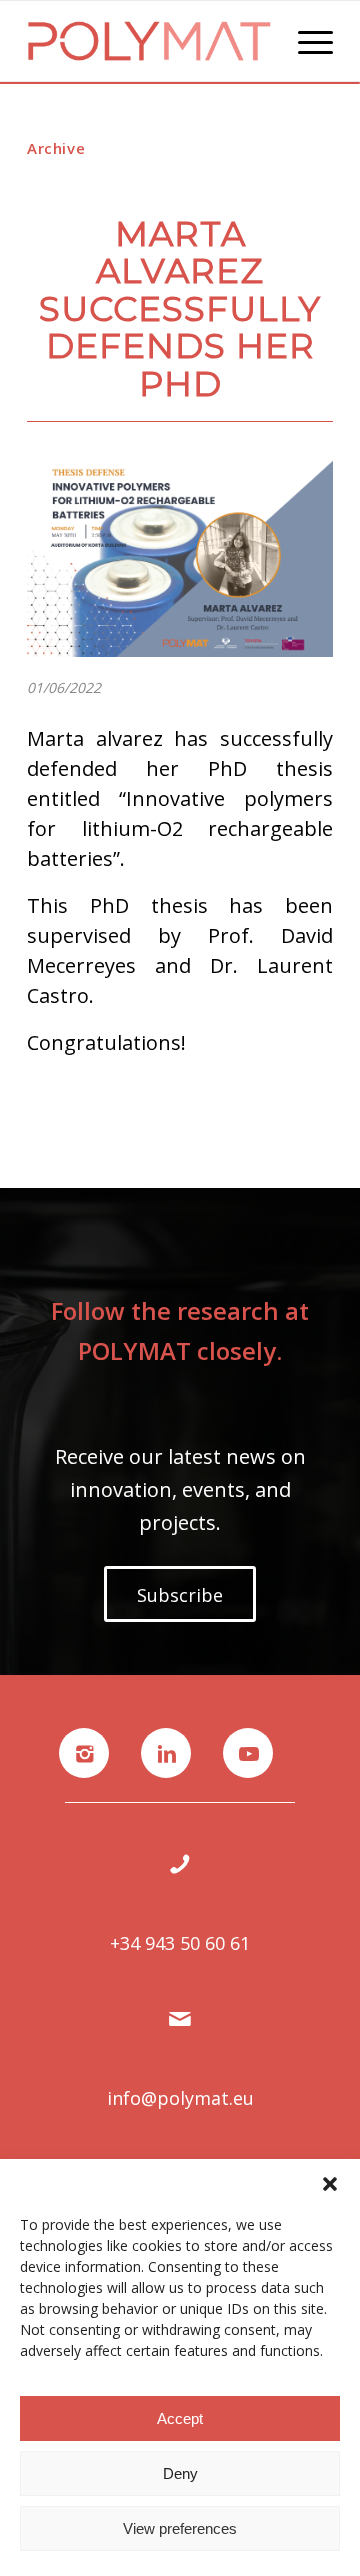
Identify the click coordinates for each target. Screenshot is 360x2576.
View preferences (180, 2528)
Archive (56, 148)
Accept (180, 2418)
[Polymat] (149, 41)
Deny (180, 2473)
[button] (330, 2184)
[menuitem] (305, 41)
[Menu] (305, 41)
